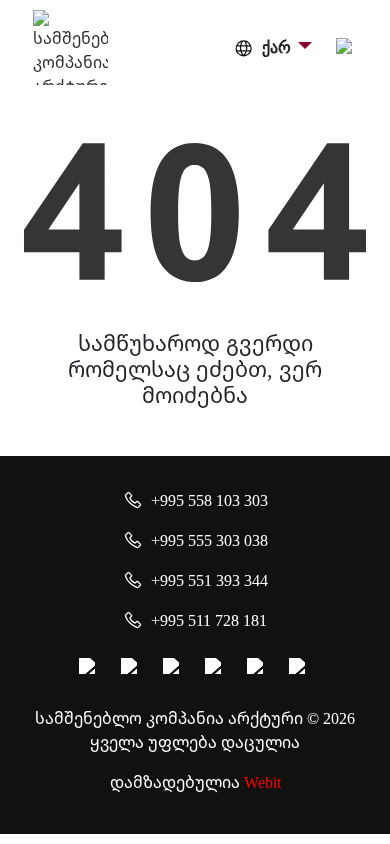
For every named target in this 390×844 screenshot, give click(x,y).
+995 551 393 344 (209, 580)
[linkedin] (258, 669)
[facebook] (90, 669)
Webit (262, 782)
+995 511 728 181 (209, 620)
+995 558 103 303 (209, 500)
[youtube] (174, 669)
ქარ (276, 47)
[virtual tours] (216, 669)
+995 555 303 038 (209, 540)
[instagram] (132, 669)
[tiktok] (300, 669)
